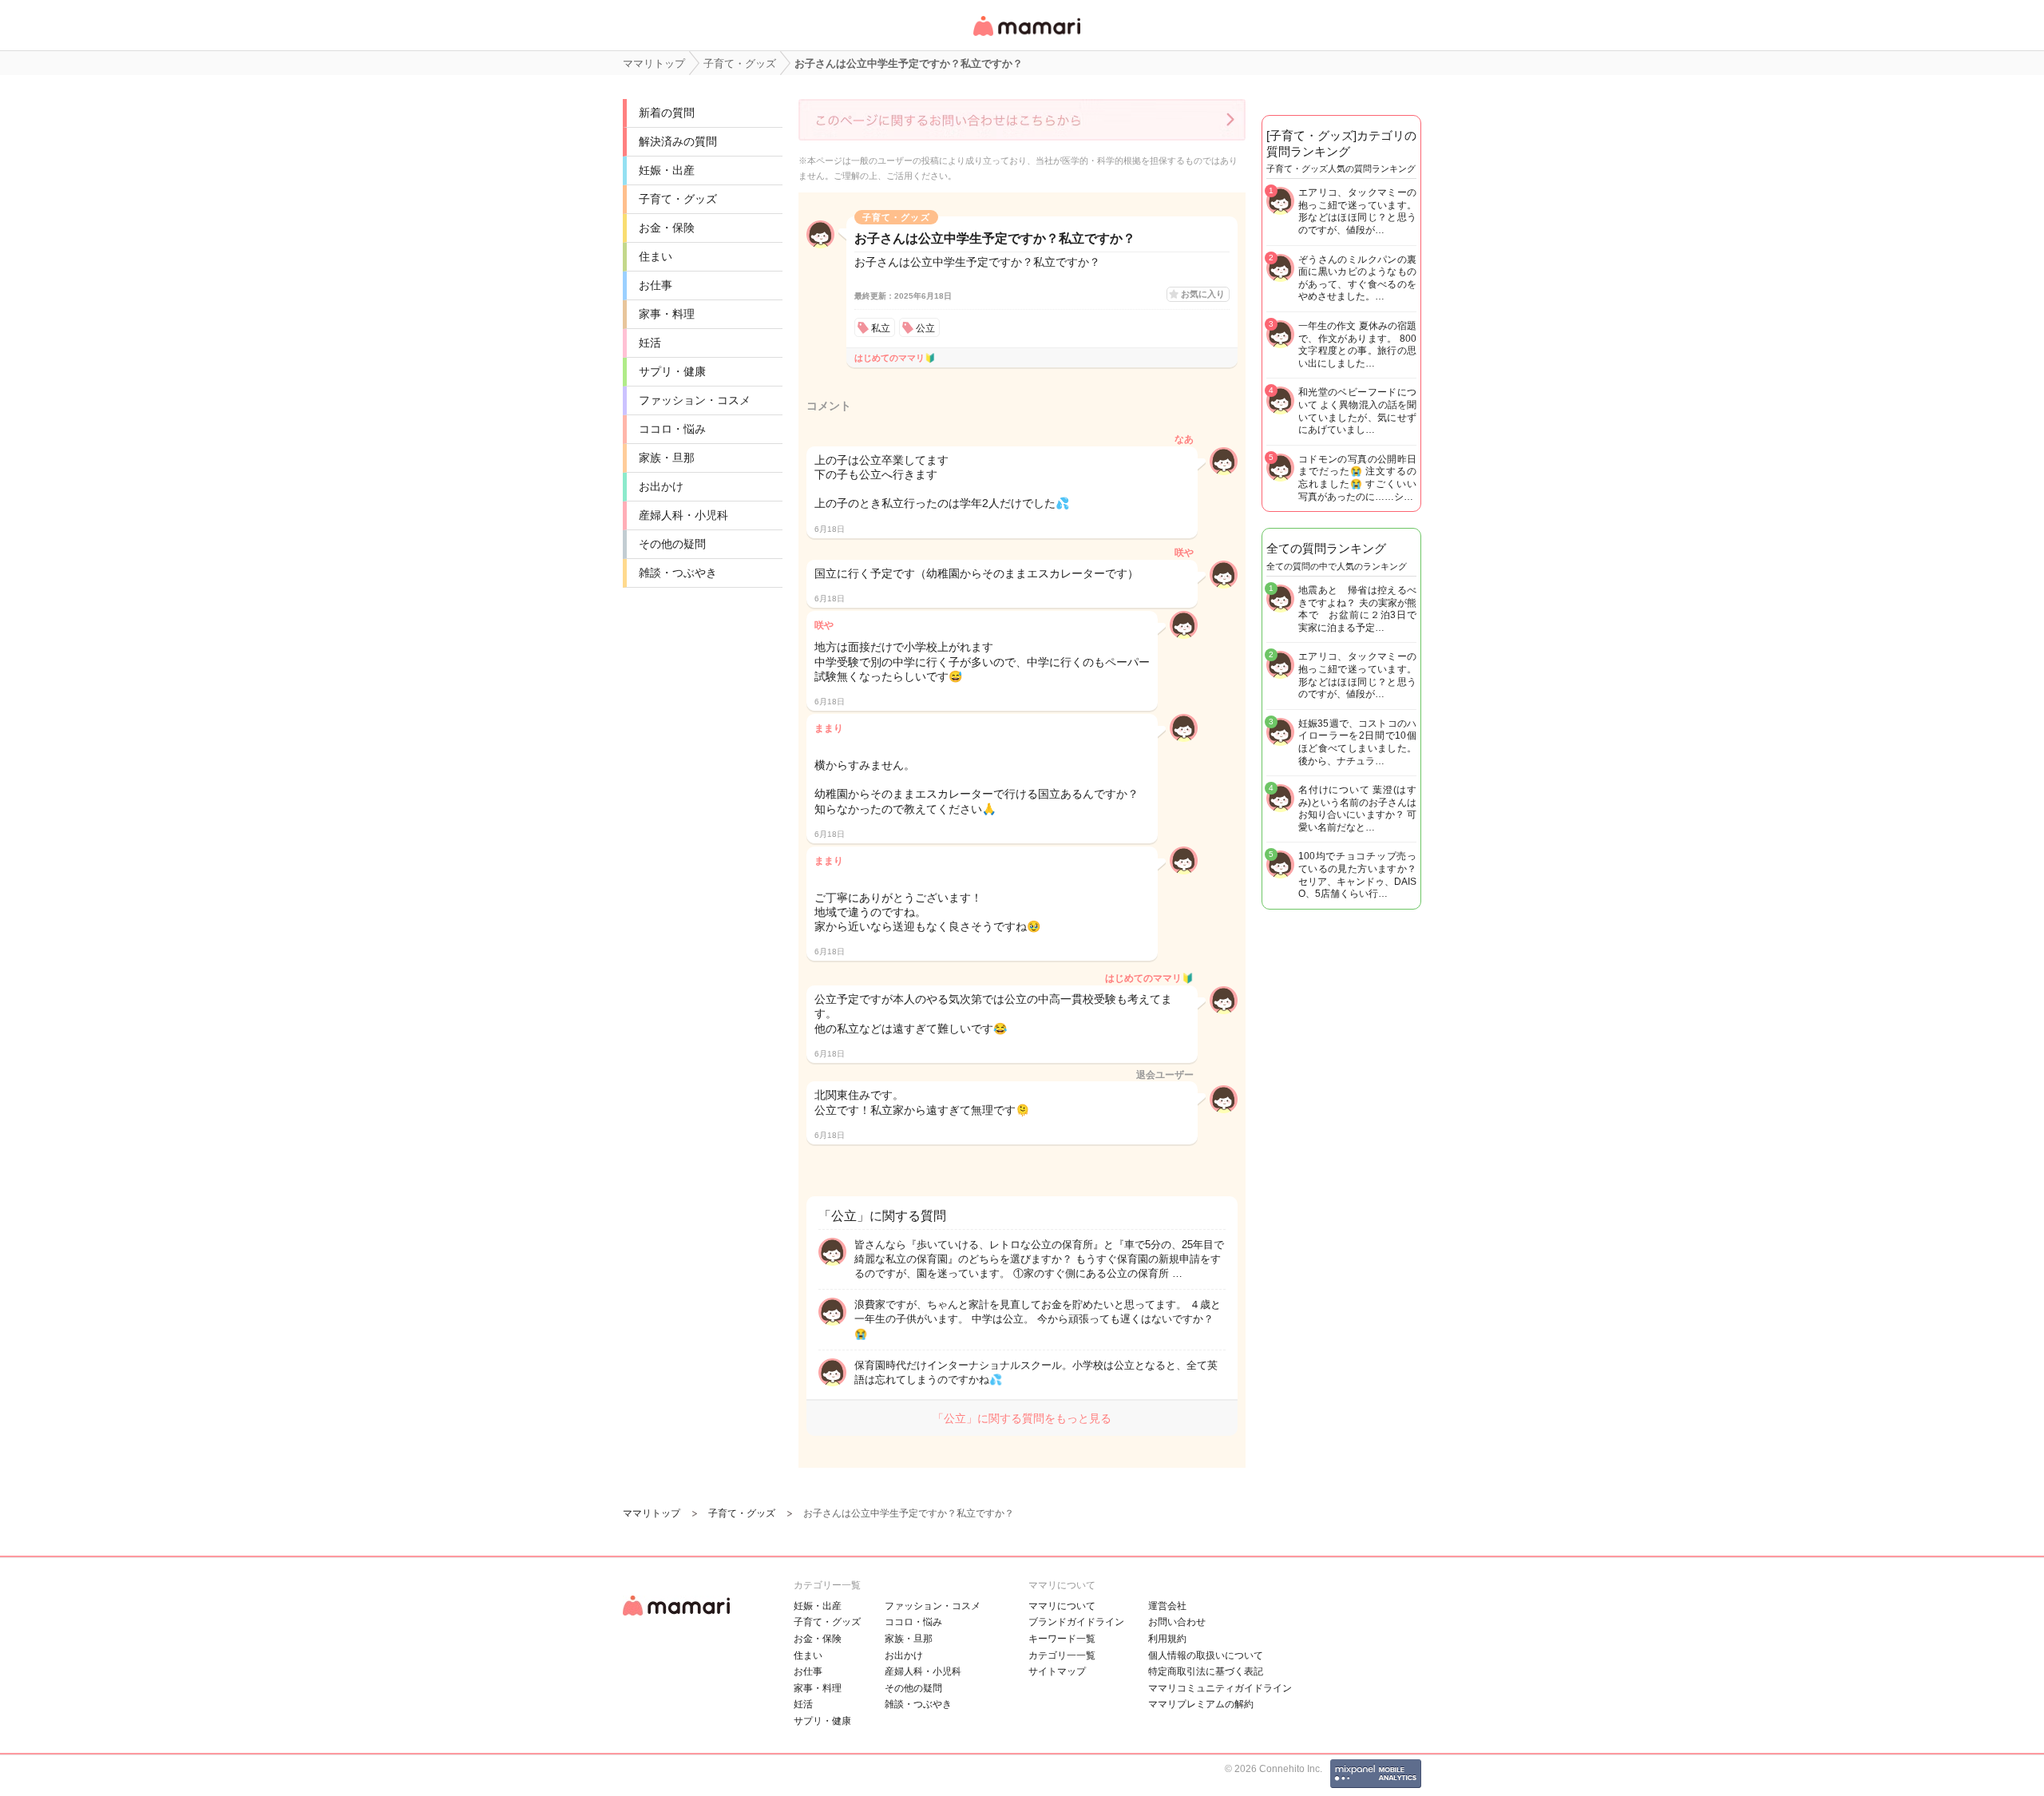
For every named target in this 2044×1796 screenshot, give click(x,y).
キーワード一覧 (1062, 1639)
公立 (925, 328)
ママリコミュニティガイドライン (1220, 1688)
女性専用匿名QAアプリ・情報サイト (1026, 37)
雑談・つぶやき (678, 573)
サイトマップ (1057, 1671)
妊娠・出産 (667, 170)
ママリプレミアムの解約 (1201, 1704)
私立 (881, 328)
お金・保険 (667, 228)
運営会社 (1167, 1606)
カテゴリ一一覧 (1062, 1655)
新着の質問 (667, 113)
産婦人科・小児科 (683, 515)
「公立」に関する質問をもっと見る (1022, 1418)
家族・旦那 (667, 458)
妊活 (650, 343)
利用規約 (1167, 1639)
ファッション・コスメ (695, 400)
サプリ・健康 (672, 371)
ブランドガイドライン (1076, 1622)
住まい (656, 256)
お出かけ (661, 486)
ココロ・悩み (672, 429)
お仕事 (656, 285)
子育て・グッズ (678, 199)
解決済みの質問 (678, 141)
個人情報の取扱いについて (1206, 1655)
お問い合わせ (1177, 1622)
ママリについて (1062, 1606)
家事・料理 (667, 314)
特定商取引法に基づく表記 (1206, 1671)
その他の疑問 (672, 544)
